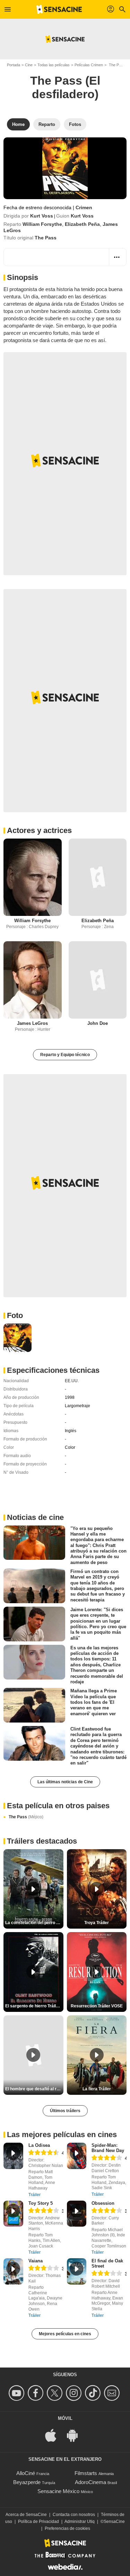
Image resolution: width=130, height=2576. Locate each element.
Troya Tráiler (97, 1923)
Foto (15, 1315)
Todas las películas (54, 65)
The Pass (26, 1817)
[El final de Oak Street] (77, 2271)
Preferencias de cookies (67, 2528)
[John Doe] (98, 980)
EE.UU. (72, 1381)
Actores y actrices (39, 830)
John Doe (98, 1023)
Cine (29, 65)
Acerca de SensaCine (26, 2515)
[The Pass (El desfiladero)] (65, 168)
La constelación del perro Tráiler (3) (34, 1923)
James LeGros (32, 1023)
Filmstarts (86, 2473)
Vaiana (36, 2261)
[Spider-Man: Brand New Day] (77, 2156)
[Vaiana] (13, 2271)
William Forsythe (42, 224)
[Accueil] (59, 9)
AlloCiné (26, 2473)
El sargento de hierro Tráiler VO (34, 2006)
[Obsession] (77, 2214)
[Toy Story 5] (13, 2214)
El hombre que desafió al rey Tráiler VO (34, 2089)
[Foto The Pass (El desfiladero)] (18, 1338)
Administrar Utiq (80, 2522)
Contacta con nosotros (74, 2515)
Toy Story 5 (41, 2203)
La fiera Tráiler (97, 2089)
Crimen (84, 207)
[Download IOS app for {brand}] (54, 2435)
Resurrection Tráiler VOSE (97, 2006)
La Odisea (39, 2145)
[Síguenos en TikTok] (94, 2393)
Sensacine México (58, 2491)
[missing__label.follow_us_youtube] (18, 2393)
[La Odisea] (13, 2156)
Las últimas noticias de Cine (65, 1782)
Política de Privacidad (38, 2522)
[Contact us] (113, 2393)
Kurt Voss (42, 216)
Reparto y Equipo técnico (65, 1055)
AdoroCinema (90, 2482)
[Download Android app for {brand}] (76, 2435)
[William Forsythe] (33, 877)
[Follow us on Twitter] (56, 2393)
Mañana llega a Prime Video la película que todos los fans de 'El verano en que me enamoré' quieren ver (94, 1702)
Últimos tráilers (65, 2111)
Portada (14, 65)
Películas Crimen (89, 65)
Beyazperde (27, 2482)
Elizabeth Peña (82, 224)
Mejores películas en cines (65, 2334)
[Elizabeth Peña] (98, 877)
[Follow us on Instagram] (75, 2393)
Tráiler (34, 2195)
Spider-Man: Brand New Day (108, 2148)
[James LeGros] (33, 980)
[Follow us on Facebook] (37, 2393)
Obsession (103, 2203)
